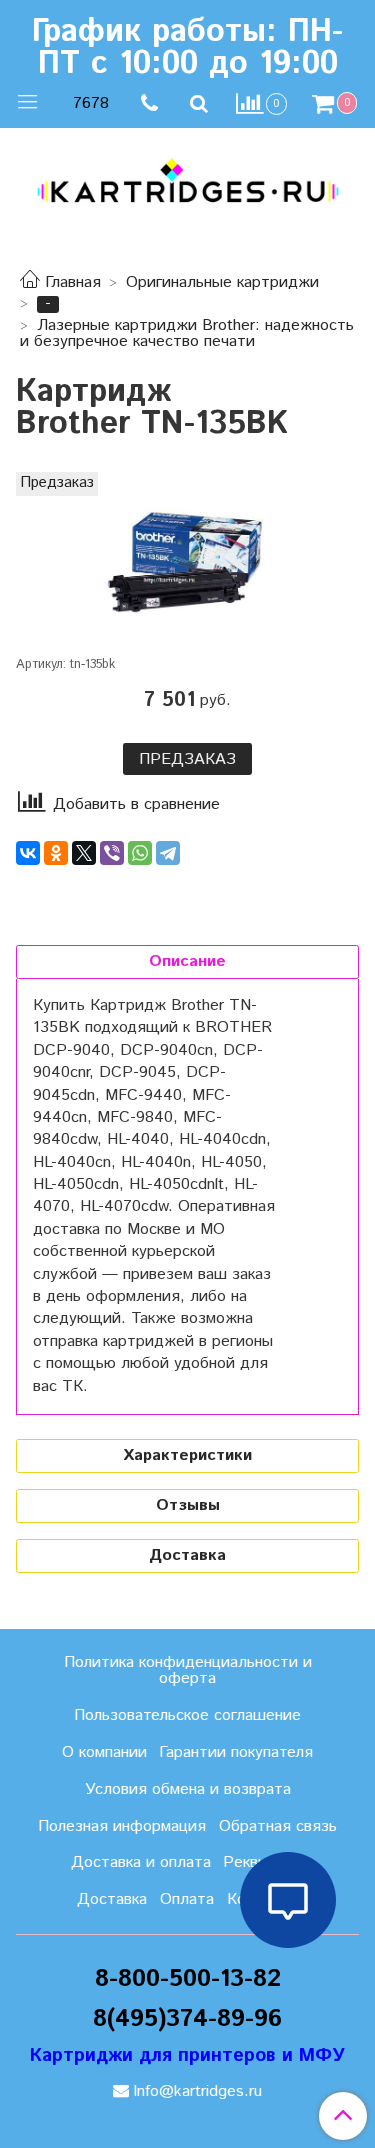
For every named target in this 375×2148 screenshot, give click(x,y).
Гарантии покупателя (236, 1752)
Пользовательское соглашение (187, 1715)
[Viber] (112, 853)
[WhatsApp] (140, 853)
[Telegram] (168, 853)
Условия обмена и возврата (188, 1789)
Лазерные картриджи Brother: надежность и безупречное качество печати (187, 333)
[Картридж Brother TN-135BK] (187, 561)
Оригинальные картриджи (222, 282)
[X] (84, 853)
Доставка (112, 1899)
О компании (104, 1752)
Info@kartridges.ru (197, 2091)
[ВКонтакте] (28, 853)
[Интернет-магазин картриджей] (187, 180)
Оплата (187, 1899)
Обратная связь (278, 1826)
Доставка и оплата (141, 1862)
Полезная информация (122, 1826)
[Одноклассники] (56, 853)
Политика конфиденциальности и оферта (188, 1670)
